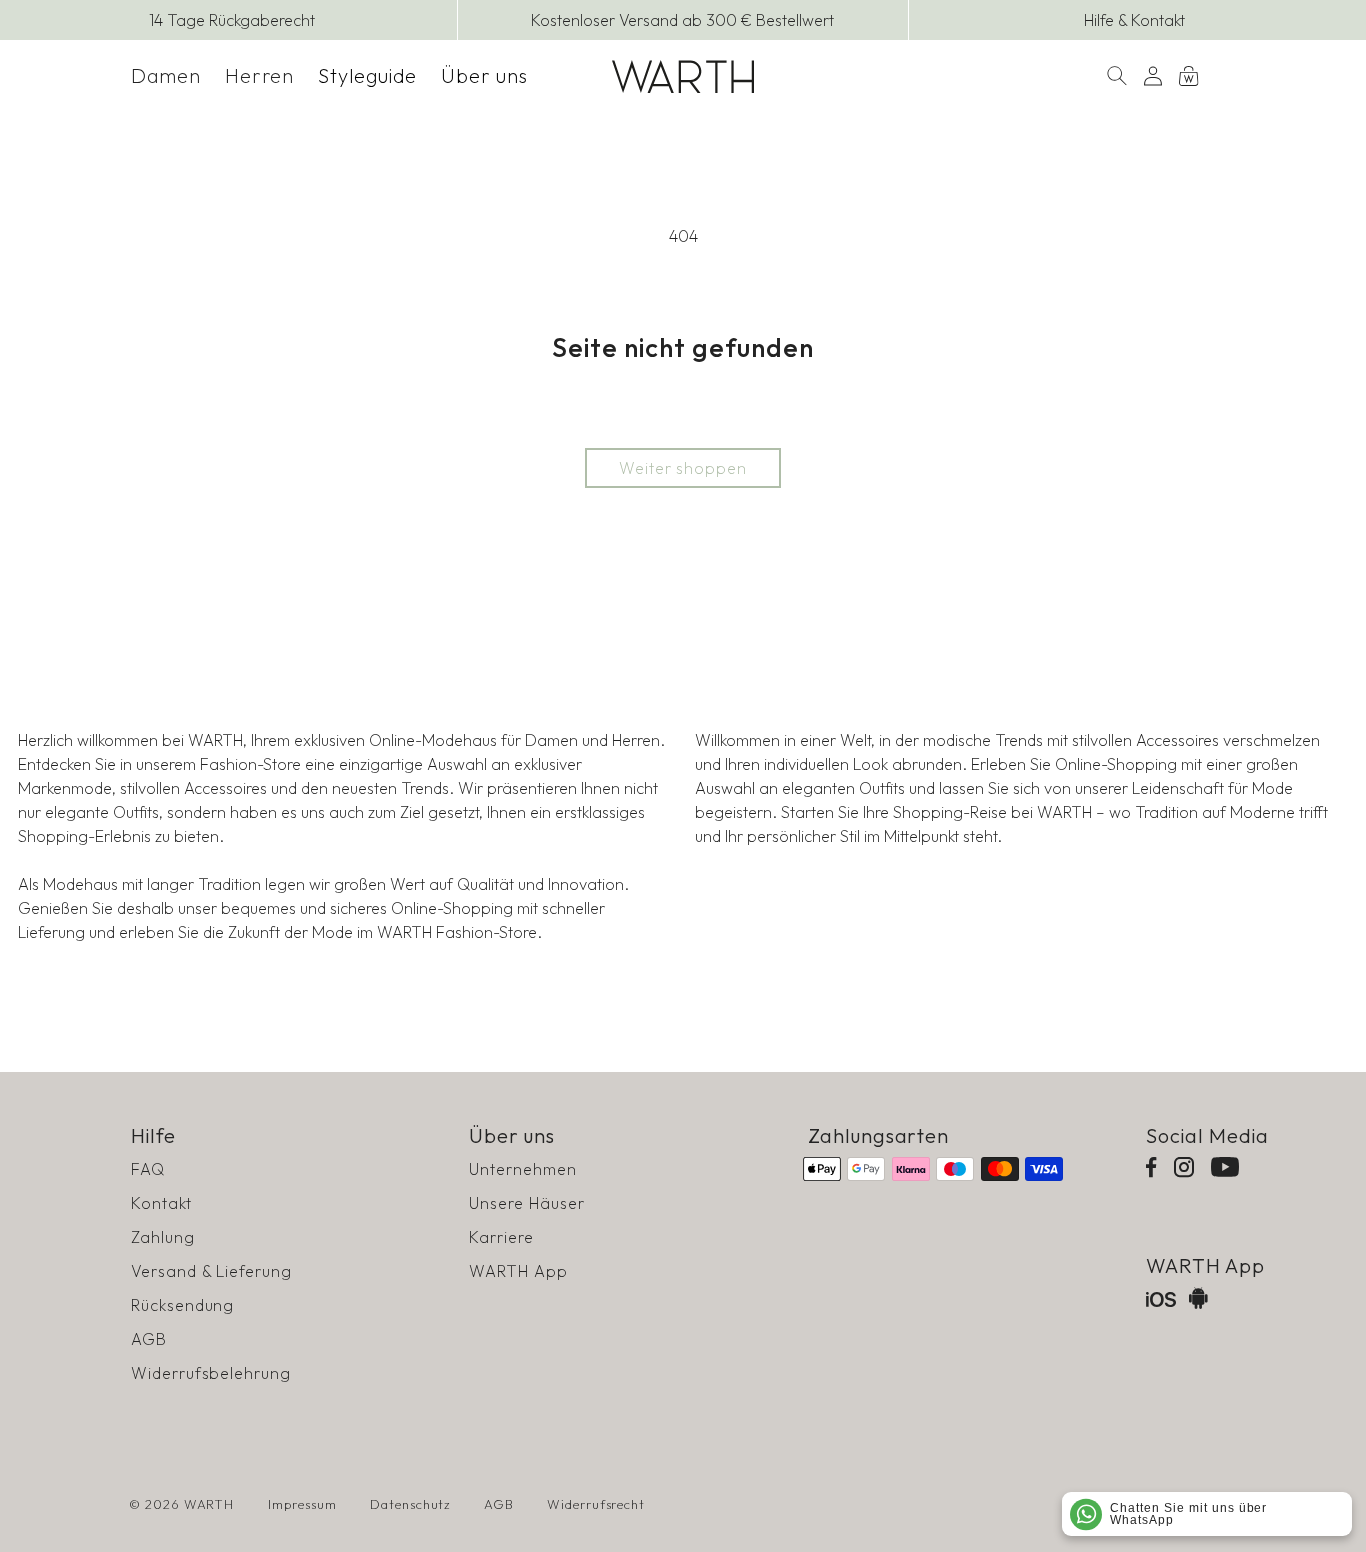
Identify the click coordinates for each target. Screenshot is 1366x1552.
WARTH (209, 1504)
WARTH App (518, 1271)
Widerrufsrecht (596, 1504)
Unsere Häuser (526, 1203)
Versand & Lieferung (211, 1271)
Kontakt (161, 1203)
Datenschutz (411, 1504)
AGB (149, 1339)
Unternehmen (523, 1169)
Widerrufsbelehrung (211, 1373)
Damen (166, 75)
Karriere (501, 1237)
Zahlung (163, 1237)
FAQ (148, 1169)
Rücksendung (183, 1305)
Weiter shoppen (683, 468)
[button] (166, 76)
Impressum (302, 1504)
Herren (260, 75)
